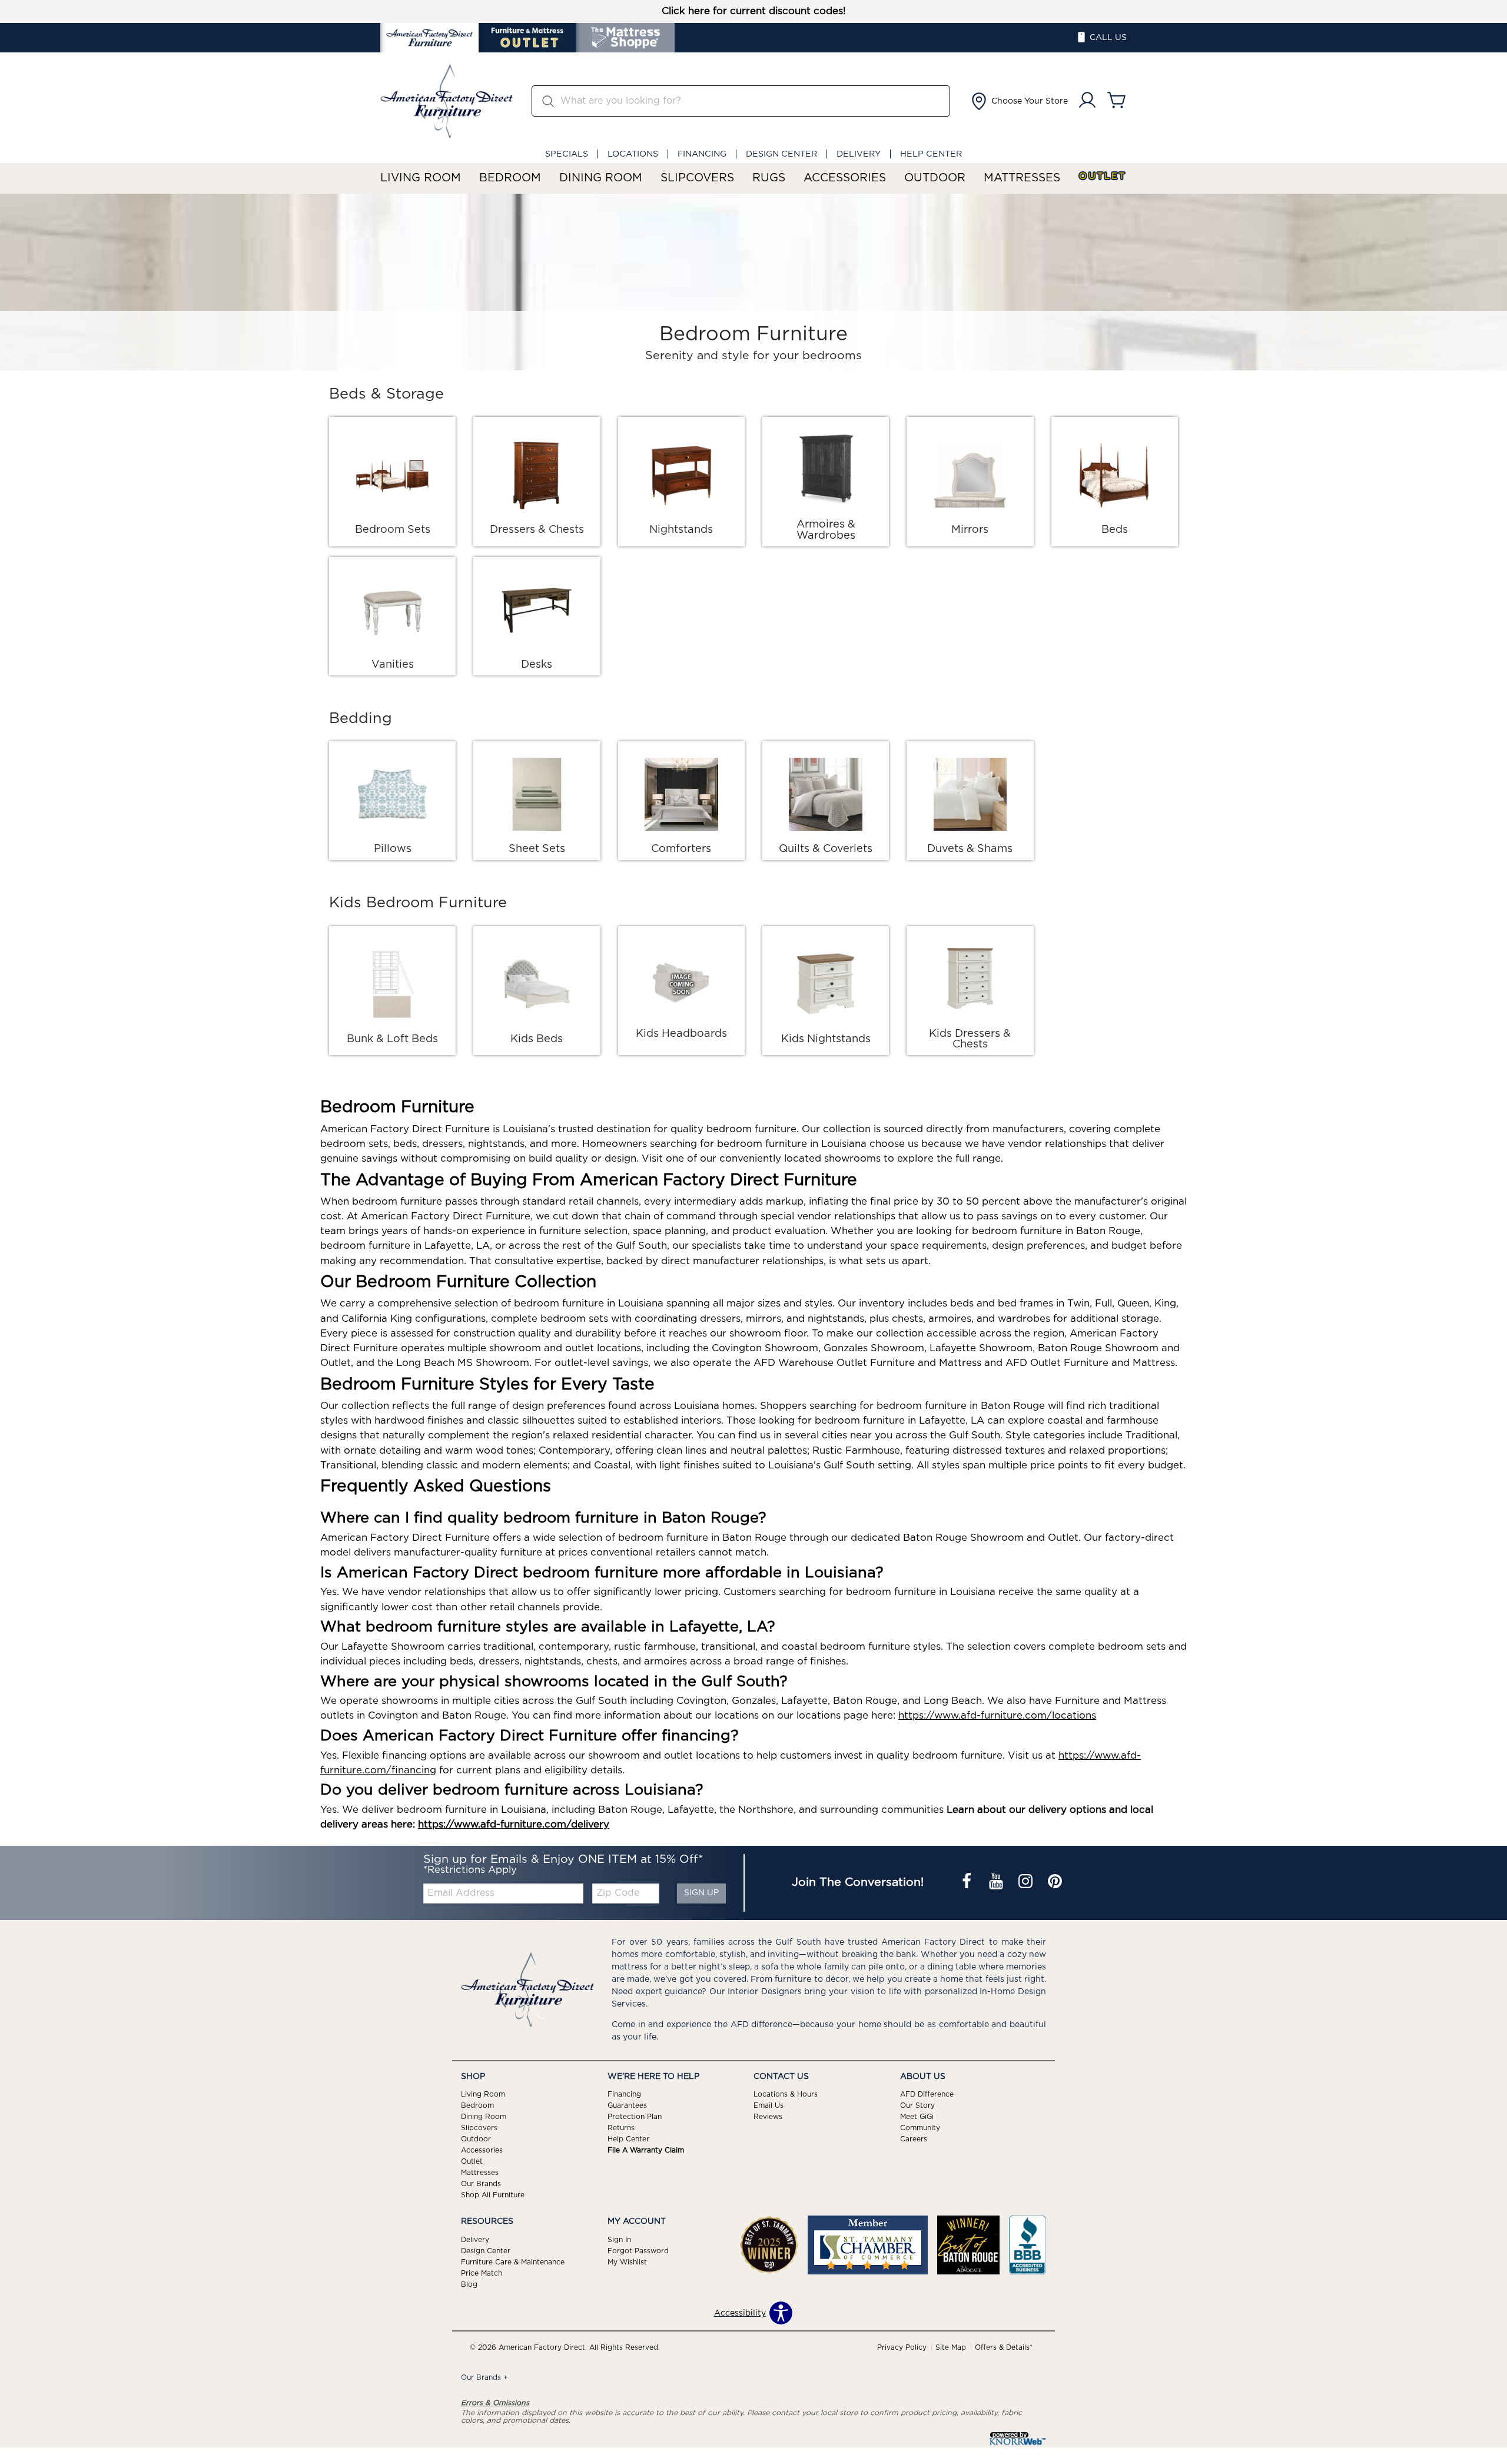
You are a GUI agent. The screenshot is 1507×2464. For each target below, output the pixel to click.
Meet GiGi (917, 2117)
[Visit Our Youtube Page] (997, 1882)
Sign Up (701, 1893)
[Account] (1087, 101)
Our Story (917, 2105)
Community (920, 2128)
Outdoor (935, 178)
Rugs (769, 178)
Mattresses (1022, 178)
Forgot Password (638, 2251)
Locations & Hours (786, 2094)
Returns (621, 2128)
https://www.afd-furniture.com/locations (997, 1716)
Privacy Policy (902, 2347)
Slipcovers (697, 178)
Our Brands (481, 2184)
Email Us (769, 2105)
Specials (567, 154)
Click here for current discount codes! (754, 11)
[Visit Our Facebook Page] (968, 1882)
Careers (914, 2139)
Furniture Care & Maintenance (513, 2262)
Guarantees (627, 2105)
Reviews (768, 2117)
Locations (633, 154)
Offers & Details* (1004, 2347)
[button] (1018, 101)
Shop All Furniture (493, 2195)
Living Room (421, 178)
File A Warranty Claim (646, 2150)
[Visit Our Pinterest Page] (1055, 1882)
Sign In (619, 2240)
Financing (702, 154)
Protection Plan (635, 2117)
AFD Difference (927, 2094)
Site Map (951, 2347)
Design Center (781, 154)
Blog (469, 2284)
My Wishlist (627, 2262)
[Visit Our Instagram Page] (1027, 1882)
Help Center (931, 154)
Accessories (845, 178)
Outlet (1103, 176)
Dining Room (601, 178)
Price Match (482, 2273)
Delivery (859, 154)
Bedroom (510, 178)
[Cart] (1117, 101)
